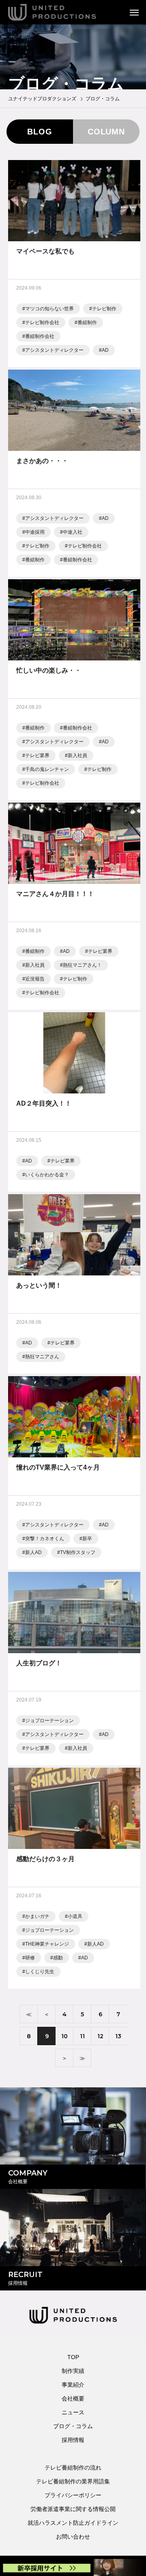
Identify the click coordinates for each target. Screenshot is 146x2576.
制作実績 (73, 2371)
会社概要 (73, 2398)
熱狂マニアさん (42, 1357)
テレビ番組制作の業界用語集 (73, 2481)
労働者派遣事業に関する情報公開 (73, 2509)
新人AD (33, 1552)
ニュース (73, 2412)
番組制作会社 (40, 336)
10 (64, 2036)
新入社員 (77, 755)
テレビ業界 (37, 755)
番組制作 (87, 323)
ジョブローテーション (49, 1721)
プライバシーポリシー (73, 2495)
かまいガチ (37, 1916)
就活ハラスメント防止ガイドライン (73, 2523)
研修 (30, 1958)
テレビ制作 (104, 309)
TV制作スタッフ (78, 1552)
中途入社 (73, 532)
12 (100, 2036)
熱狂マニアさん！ (82, 965)
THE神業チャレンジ (47, 1944)
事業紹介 (73, 2385)
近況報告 (35, 979)
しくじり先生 (40, 1972)
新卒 (87, 1539)
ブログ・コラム (73, 2426)
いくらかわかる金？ (47, 1175)
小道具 (75, 1916)
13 (118, 2036)
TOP (73, 2357)
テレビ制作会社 (42, 323)
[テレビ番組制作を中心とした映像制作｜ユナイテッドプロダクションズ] (63, 12)
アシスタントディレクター (54, 350)
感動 (58, 1958)
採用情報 (73, 2440)
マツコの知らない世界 (49, 309)
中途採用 (35, 532)
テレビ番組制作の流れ (73, 2468)
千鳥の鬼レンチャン (47, 769)
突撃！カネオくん (45, 1539)
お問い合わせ (73, 2537)
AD (105, 350)
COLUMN (106, 132)
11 (82, 2036)
